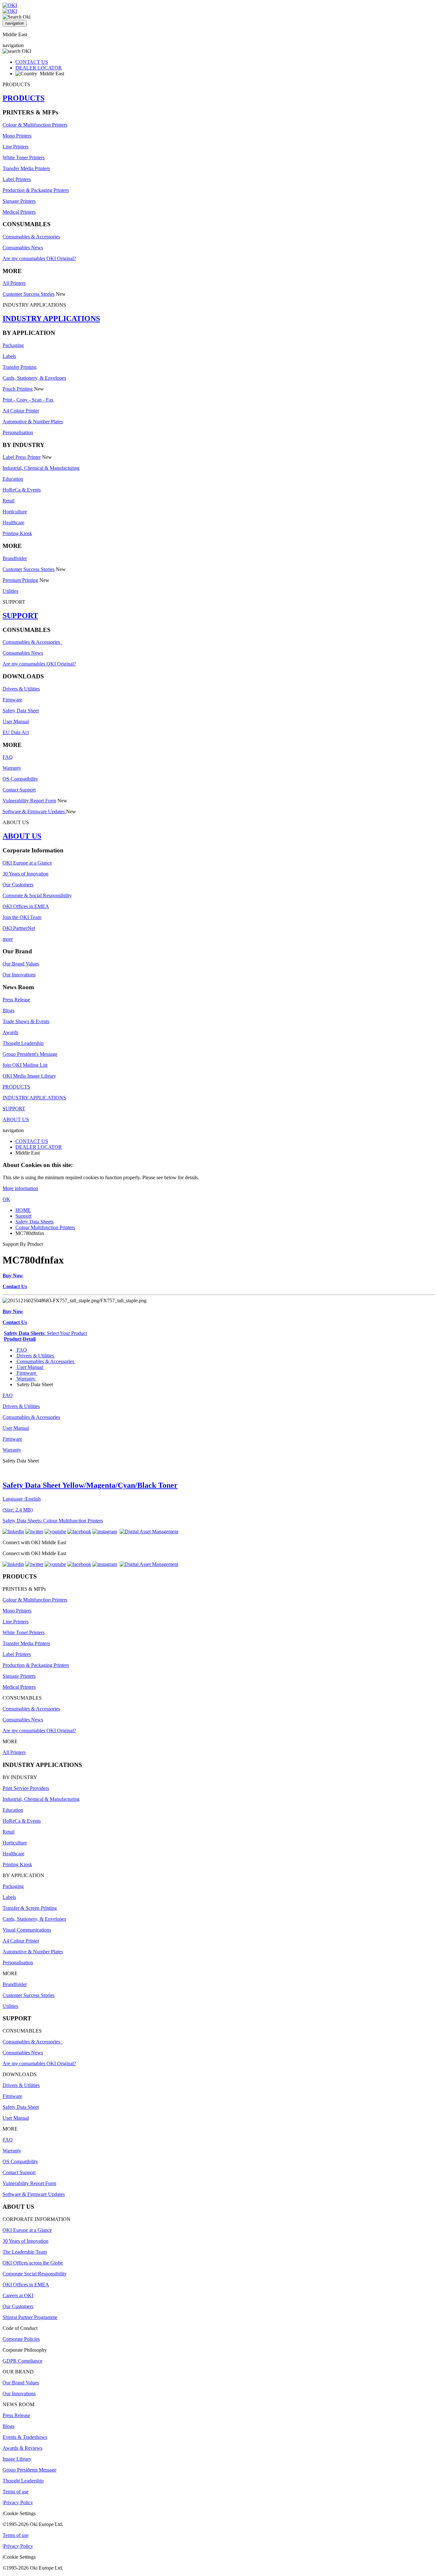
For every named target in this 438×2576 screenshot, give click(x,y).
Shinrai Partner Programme (30, 2317)
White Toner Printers (24, 157)
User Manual (16, 721)
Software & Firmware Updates (34, 812)
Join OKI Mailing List (25, 1065)
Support (23, 1216)
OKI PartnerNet (19, 928)
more (8, 939)
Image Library (17, 2459)
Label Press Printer (22, 457)
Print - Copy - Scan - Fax (28, 400)
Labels (9, 356)
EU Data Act (16, 732)
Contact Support (19, 790)
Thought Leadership (23, 1043)
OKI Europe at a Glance (27, 863)
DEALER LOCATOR (39, 68)
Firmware (12, 700)
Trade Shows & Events (26, 1021)
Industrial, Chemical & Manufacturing (41, 468)
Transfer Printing (20, 367)
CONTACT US (32, 62)
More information (20, 1188)
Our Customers (18, 885)
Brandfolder (15, 558)
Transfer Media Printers (26, 168)
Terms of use (16, 2492)
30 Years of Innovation (25, 874)
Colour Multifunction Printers (45, 1227)
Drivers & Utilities (21, 689)
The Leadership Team (25, 2252)
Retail (8, 501)
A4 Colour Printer (21, 411)
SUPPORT (20, 616)
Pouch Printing (18, 389)
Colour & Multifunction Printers (35, 125)
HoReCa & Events (22, 490)
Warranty (12, 768)
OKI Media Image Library (29, 1076)
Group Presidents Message (29, 2470)
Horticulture (15, 512)
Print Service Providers (26, 1788)
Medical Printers (19, 212)
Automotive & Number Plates (33, 422)
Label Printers (17, 179)
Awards (10, 1032)
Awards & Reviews (22, 2448)
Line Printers (16, 147)
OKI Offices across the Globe (33, 2263)
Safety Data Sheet (21, 711)
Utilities (10, 591)
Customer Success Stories (29, 294)
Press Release (16, 1000)
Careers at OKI (18, 2295)
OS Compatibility (20, 779)
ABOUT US (22, 836)
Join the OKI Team (22, 917)
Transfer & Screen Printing (30, 1908)
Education (13, 479)
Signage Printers (19, 201)
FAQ (8, 757)
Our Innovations (19, 975)
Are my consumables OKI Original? (39, 258)
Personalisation (18, 432)
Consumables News (23, 248)
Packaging (13, 345)
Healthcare (13, 522)
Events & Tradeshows (25, 2437)
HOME (23, 1210)
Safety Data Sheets (34, 1222)
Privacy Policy (18, 2502)
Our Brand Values (21, 964)
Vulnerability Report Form (29, 801)
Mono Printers (17, 136)
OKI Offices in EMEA (26, 906)
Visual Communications (27, 1930)
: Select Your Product (45, 1333)
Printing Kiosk (17, 533)
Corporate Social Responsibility (35, 2274)
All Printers (14, 283)
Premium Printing (20, 580)
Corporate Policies (21, 2339)
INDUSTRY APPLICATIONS (51, 319)
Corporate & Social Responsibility (37, 895)
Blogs (8, 1011)
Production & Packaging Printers (36, 190)
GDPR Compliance (22, 2361)
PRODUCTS (24, 98)
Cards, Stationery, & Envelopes (34, 378)
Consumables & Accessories (31, 237)
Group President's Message (30, 1054)
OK (6, 1199)
